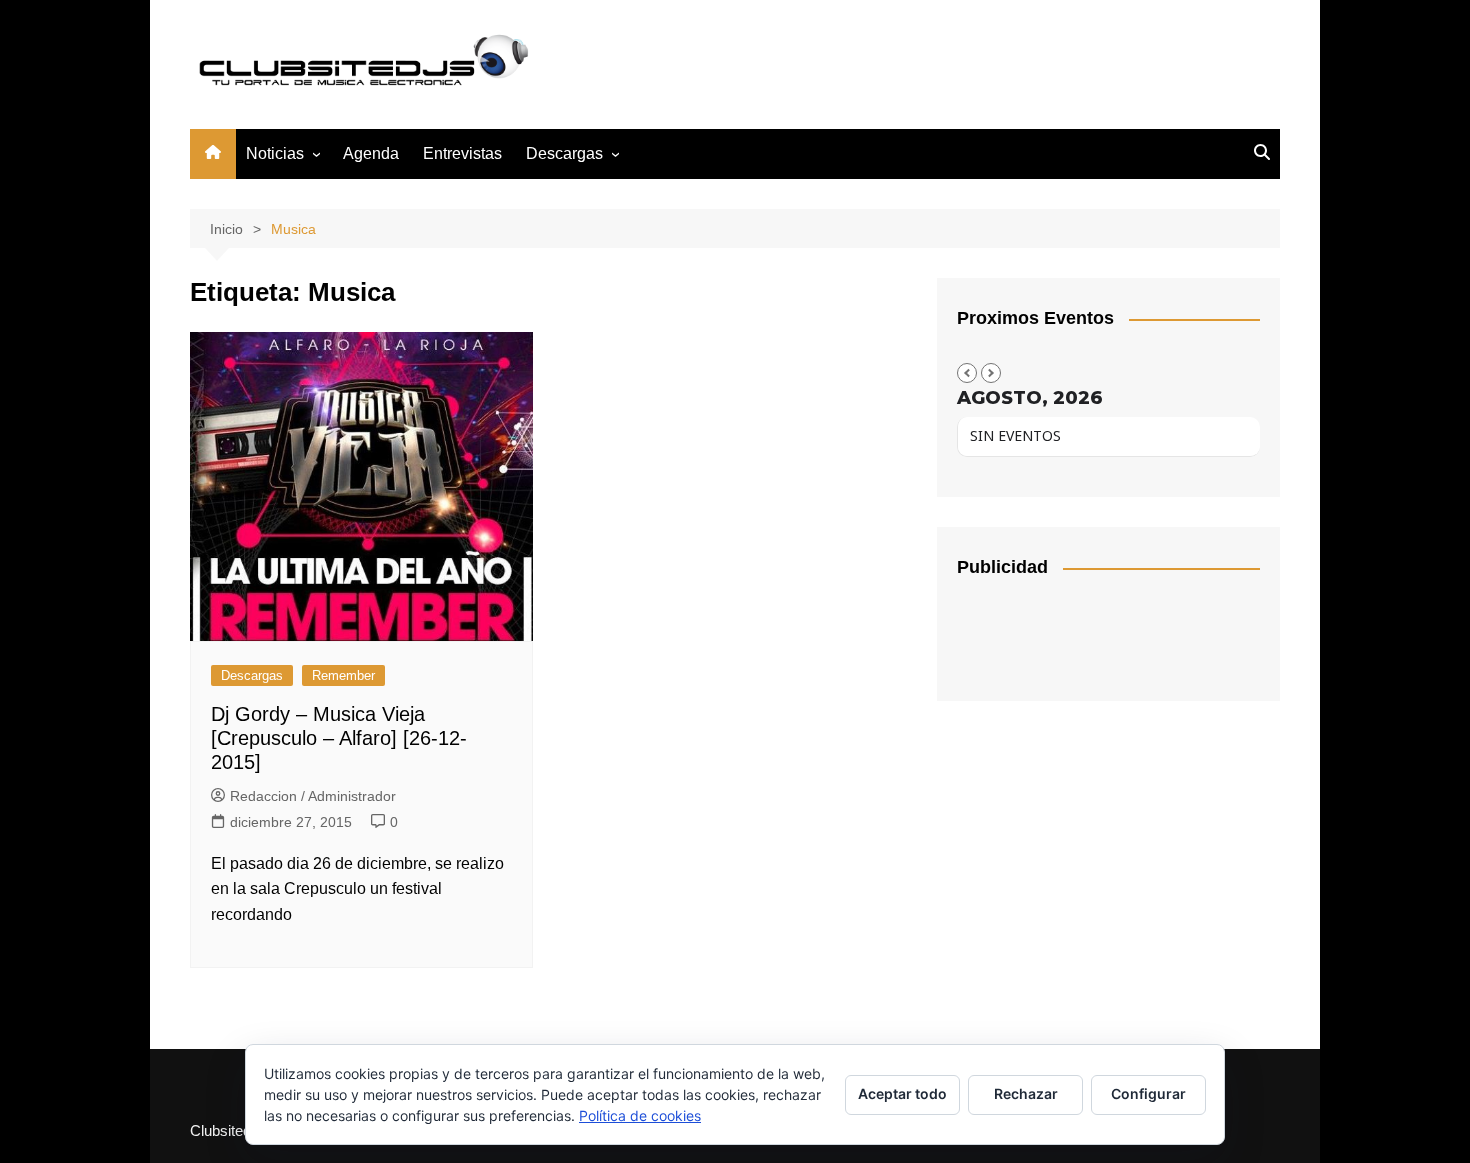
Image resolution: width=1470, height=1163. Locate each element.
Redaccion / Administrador (313, 796)
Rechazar (1026, 1093)
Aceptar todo (902, 1093)
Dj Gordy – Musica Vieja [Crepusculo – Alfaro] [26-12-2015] (339, 738)
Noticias (275, 153)
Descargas (252, 675)
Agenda (371, 153)
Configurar (1148, 1093)
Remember (343, 675)
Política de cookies (640, 1115)
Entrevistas (462, 153)
